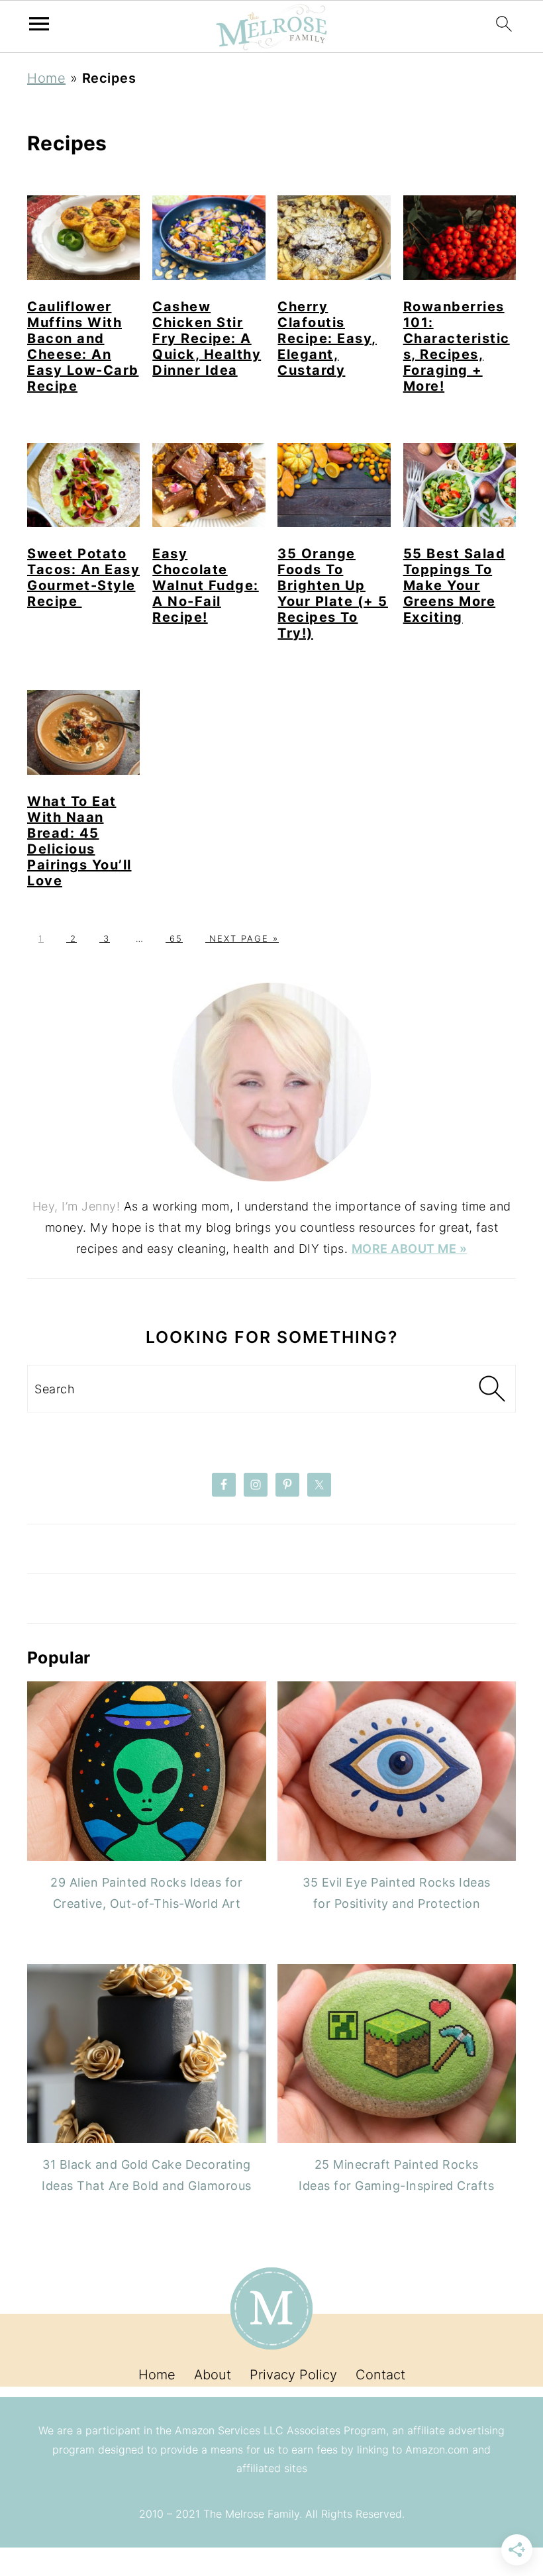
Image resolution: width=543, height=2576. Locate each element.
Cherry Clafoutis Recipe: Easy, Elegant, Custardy (327, 338)
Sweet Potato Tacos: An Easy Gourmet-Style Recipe (83, 577)
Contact (380, 2375)
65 (174, 938)
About (213, 2375)
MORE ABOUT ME (406, 1249)
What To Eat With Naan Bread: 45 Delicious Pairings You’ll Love (79, 841)
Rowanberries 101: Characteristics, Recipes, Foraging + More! (457, 346)
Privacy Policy (293, 2375)
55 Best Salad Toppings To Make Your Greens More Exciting (455, 585)
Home (46, 78)
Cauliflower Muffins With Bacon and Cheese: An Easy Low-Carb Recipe (83, 346)
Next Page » (242, 938)
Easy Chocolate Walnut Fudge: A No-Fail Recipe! (206, 585)
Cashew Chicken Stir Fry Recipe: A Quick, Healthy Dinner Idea (207, 338)
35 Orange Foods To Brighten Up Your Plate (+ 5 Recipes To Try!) (333, 593)
